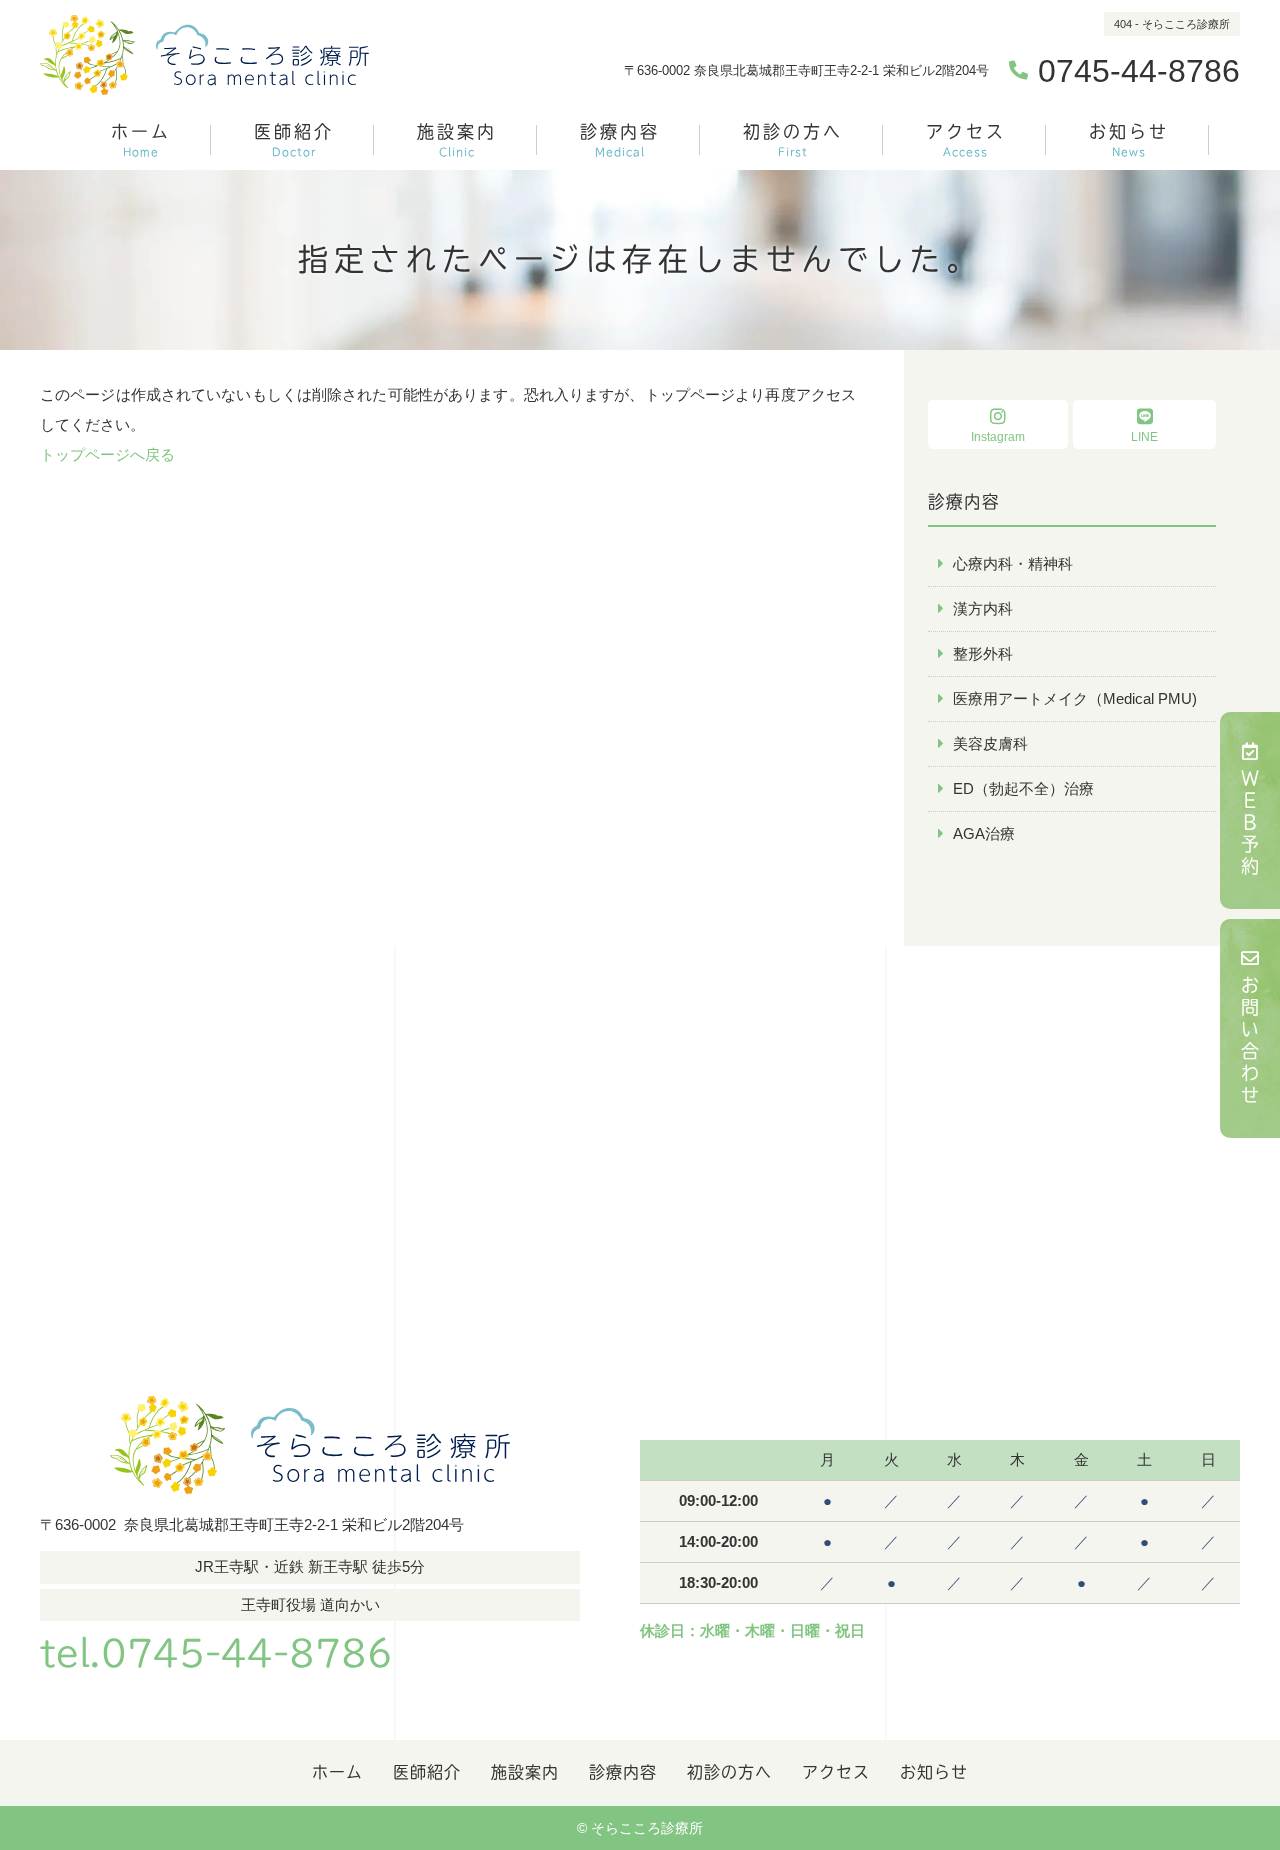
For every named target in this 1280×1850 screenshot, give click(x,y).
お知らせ (1129, 140)
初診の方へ (793, 140)
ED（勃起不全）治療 (1023, 788)
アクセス (966, 140)
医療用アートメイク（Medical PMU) (1075, 698)
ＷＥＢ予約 (1250, 824)
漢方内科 (983, 608)
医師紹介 (294, 140)
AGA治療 (984, 833)
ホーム (141, 140)
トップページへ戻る (107, 454)
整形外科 (983, 653)
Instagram (998, 437)
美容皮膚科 (990, 743)
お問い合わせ (1250, 1042)
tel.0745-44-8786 (216, 1653)
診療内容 (620, 140)
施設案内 (457, 140)
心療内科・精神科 (1013, 563)
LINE (1144, 437)
